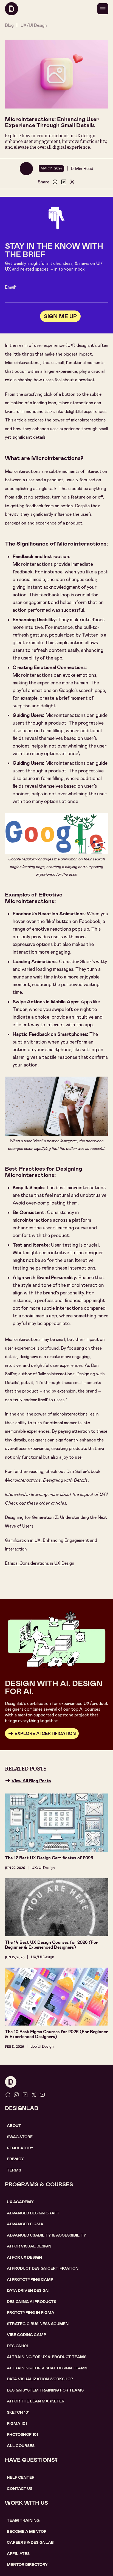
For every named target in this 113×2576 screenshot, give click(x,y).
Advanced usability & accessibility (46, 2235)
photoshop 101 (22, 2434)
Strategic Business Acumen (38, 2324)
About (14, 2126)
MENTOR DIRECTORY (27, 2565)
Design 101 (18, 2346)
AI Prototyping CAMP (30, 2279)
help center (21, 2477)
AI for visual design (29, 2246)
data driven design (28, 2290)
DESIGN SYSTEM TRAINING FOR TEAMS (45, 2390)
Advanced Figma (25, 2224)
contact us (20, 2489)
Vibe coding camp (26, 2335)
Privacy (15, 2159)
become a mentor (27, 2531)
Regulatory (20, 2148)
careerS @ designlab (30, 2542)
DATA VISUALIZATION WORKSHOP (40, 2379)
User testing (65, 1245)
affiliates (18, 2554)
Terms (14, 2170)
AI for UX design (24, 2257)
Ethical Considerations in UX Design (40, 1563)
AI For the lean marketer (36, 2401)
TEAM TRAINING (23, 2520)
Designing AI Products (32, 2302)
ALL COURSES (21, 2446)
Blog (9, 25)
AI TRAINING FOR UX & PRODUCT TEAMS (47, 2357)
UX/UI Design (34, 25)
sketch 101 (18, 2412)
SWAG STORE (20, 2137)
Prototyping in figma (31, 2313)
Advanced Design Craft (33, 2213)
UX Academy (20, 2202)
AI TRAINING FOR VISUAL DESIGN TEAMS (47, 2368)
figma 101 (17, 2423)
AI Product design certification (43, 2268)
